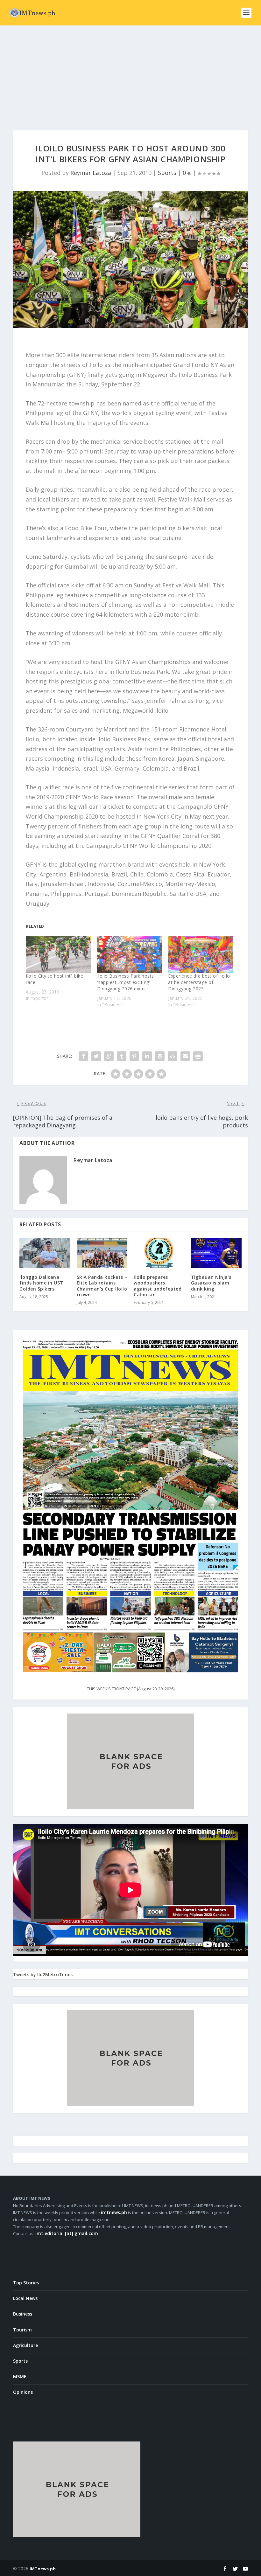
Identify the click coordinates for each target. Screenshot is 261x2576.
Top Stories (26, 2283)
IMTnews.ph (43, 2569)
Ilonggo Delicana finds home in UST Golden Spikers (41, 1283)
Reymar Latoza (91, 173)
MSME (20, 2376)
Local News (25, 2298)
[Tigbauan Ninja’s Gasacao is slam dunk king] (216, 1253)
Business (23, 2314)
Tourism (22, 2330)
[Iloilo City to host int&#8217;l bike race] (58, 954)
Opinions (23, 2392)
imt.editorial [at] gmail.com (67, 2233)
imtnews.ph (114, 2212)
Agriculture (25, 2345)
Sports (167, 173)
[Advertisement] (130, 73)
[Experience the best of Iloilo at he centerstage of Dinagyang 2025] (201, 954)
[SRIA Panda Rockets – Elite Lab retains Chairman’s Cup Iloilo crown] (102, 1253)
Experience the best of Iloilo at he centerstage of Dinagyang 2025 (199, 982)
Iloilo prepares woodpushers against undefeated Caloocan (158, 1286)
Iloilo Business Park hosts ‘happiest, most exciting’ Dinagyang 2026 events (126, 982)
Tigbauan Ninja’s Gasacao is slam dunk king (211, 1283)
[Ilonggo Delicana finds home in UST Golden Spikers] (45, 1253)
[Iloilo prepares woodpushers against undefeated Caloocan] (159, 1253)
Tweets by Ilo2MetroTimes (43, 1974)
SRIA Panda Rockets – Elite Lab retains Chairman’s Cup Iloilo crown (102, 1286)
